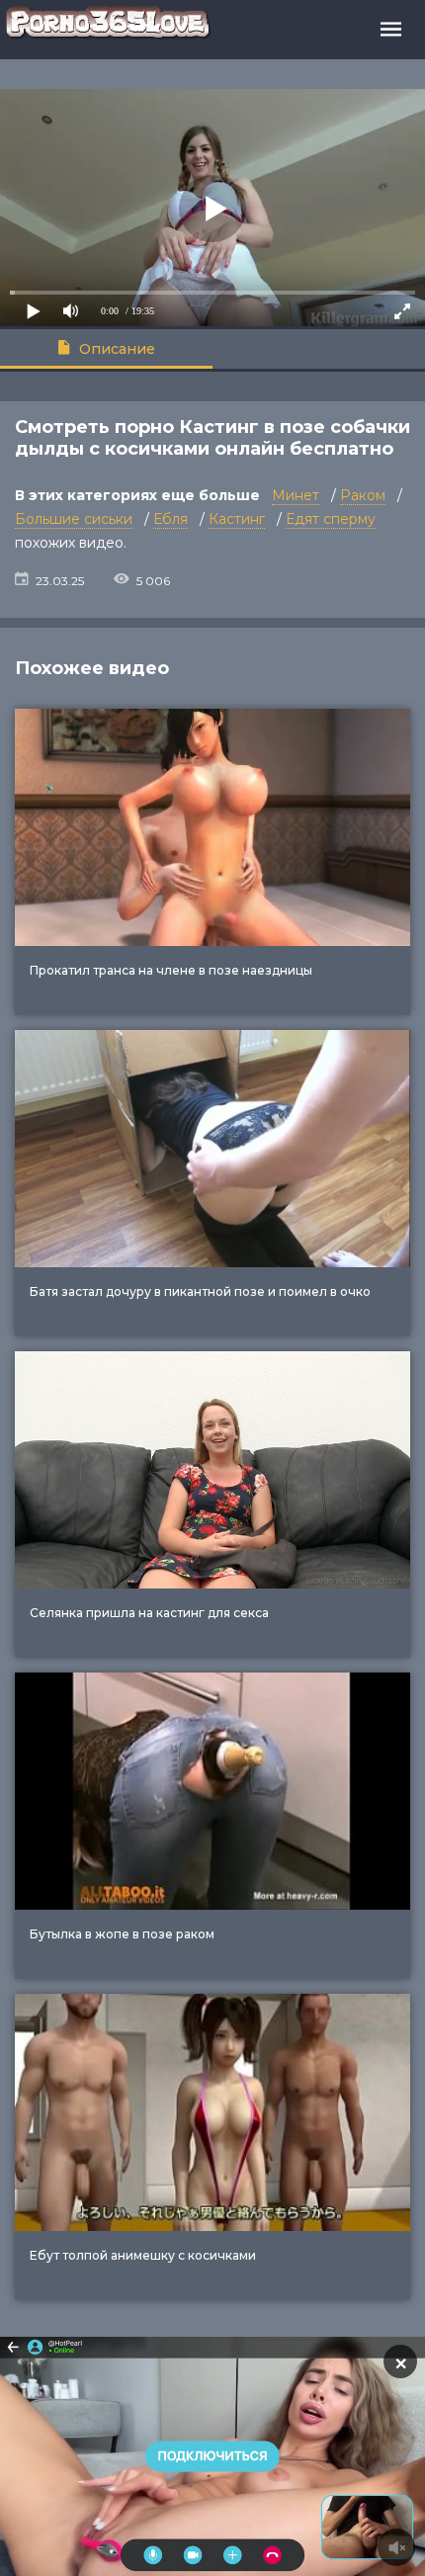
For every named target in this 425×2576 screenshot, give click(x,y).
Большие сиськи (74, 519)
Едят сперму (331, 519)
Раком (363, 495)
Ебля (170, 519)
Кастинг (237, 519)
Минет (296, 495)
